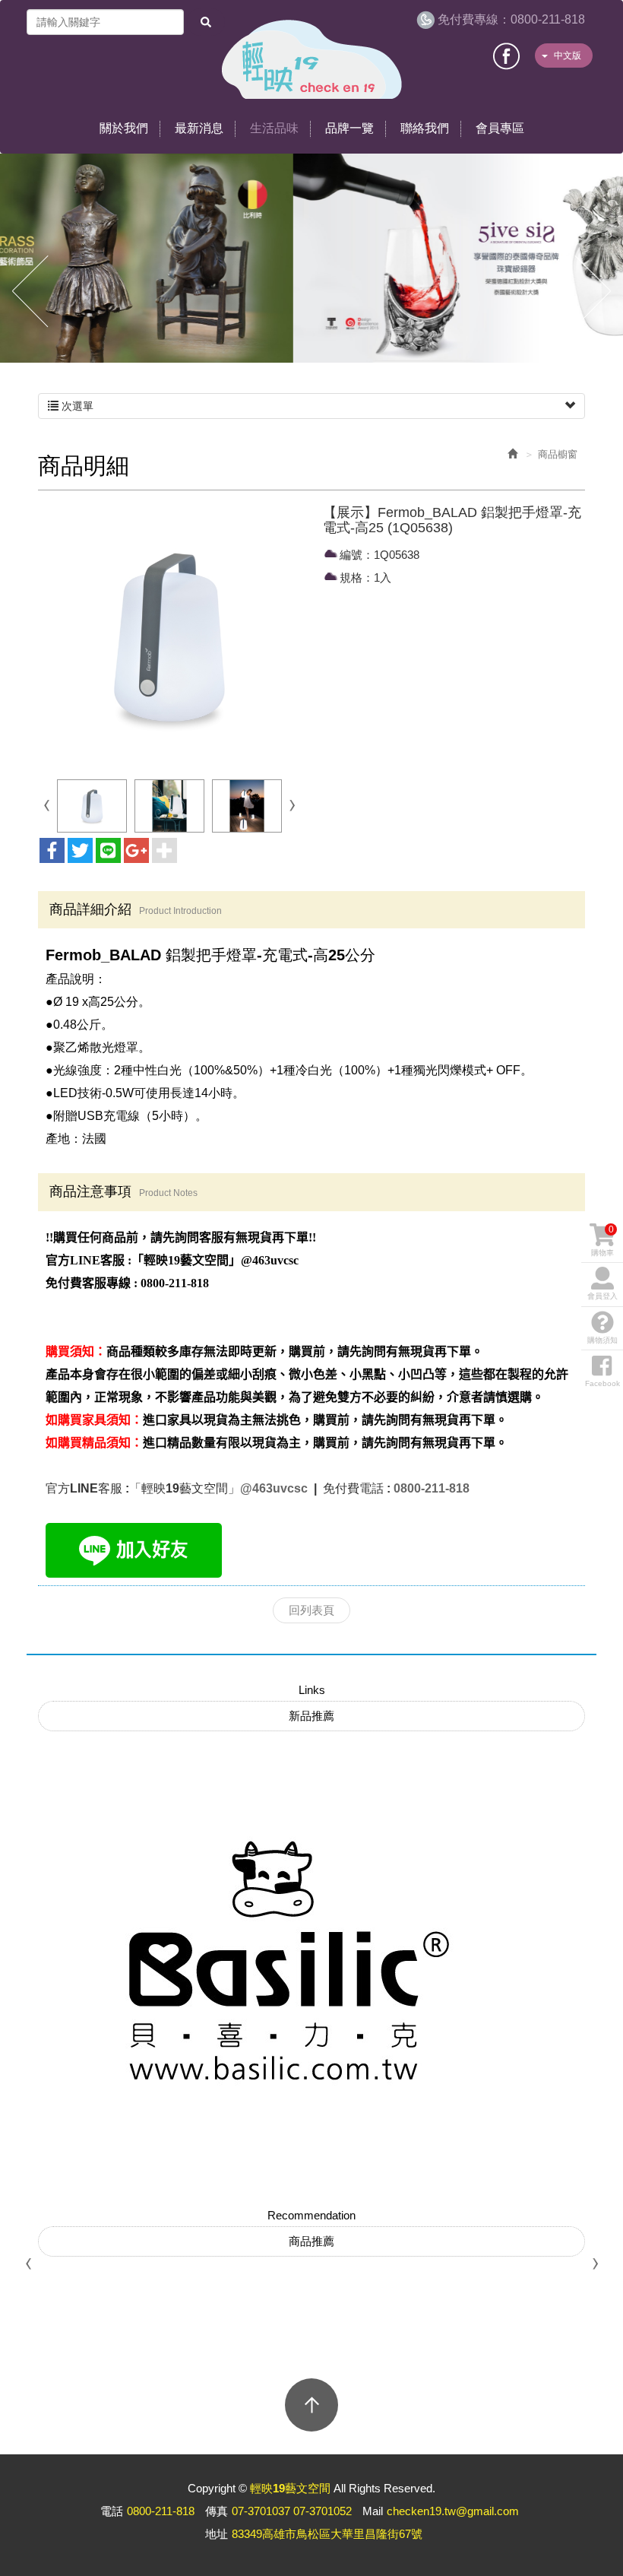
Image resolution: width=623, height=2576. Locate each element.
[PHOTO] (169, 637)
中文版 (568, 56)
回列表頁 (311, 1610)
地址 (217, 2534)
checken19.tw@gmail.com (453, 2511)
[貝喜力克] (266, 1961)
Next (593, 292)
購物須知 (602, 1340)
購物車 (602, 1240)
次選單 (76, 406)
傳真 (217, 2511)
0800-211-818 (511, 19)
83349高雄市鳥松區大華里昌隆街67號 (327, 2534)
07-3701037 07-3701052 (292, 2511)
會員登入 (602, 1296)
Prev (30, 292)
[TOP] (311, 2405)
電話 (112, 2511)
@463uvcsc (275, 1488)
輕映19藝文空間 (312, 59)
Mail (373, 2511)
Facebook (507, 54)
